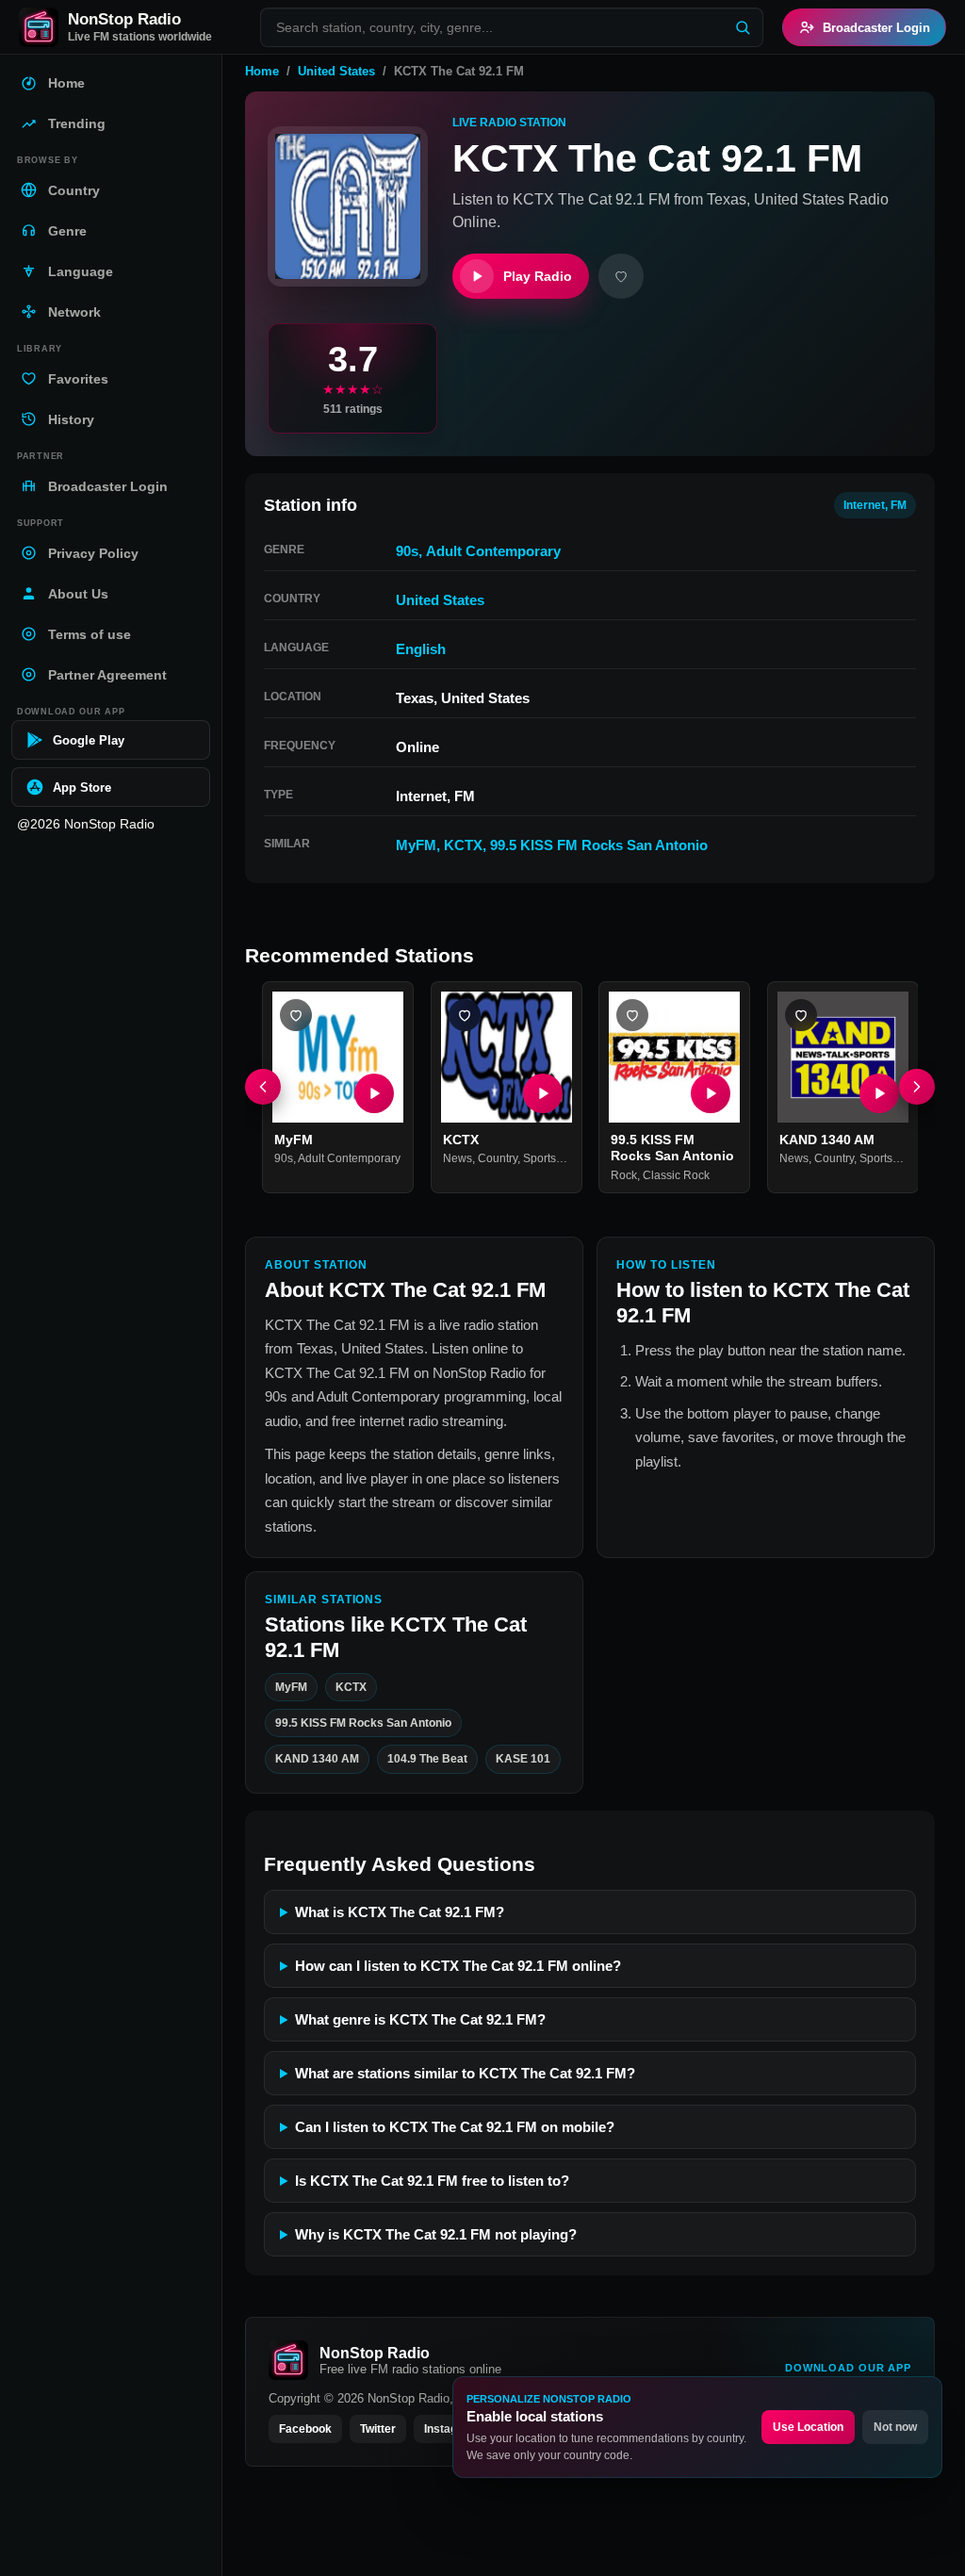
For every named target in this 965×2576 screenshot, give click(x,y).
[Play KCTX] (542, 1093)
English (421, 649)
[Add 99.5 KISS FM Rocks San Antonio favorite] (632, 1015)
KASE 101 (523, 1760)
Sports (540, 1158)
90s (407, 551)
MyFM (416, 845)
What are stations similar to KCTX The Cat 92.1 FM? (465, 2073)
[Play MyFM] (374, 1093)
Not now (895, 2427)
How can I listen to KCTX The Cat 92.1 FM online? (458, 1966)
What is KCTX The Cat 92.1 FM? (400, 1912)
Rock (624, 1175)
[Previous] (263, 1088)
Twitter (378, 2429)
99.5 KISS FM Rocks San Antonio (599, 845)
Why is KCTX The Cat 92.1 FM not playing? (436, 2234)
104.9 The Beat (427, 1760)
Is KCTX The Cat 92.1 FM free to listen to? (432, 2181)
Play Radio (538, 276)
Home (262, 71)
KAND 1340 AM (827, 1140)
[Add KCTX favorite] (465, 1015)
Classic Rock (676, 1175)
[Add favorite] (621, 276)
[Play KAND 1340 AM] (878, 1093)
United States (336, 71)
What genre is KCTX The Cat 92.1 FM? (420, 2019)
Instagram (451, 2429)
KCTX (463, 845)
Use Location (808, 2427)
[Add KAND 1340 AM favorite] (801, 1015)
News (458, 1158)
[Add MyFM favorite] (296, 1015)
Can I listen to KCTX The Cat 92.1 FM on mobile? (455, 2127)
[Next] (917, 1088)
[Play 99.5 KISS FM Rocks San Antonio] (711, 1093)
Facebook (305, 2429)
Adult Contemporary (493, 551)
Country (498, 1158)
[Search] (743, 27)
